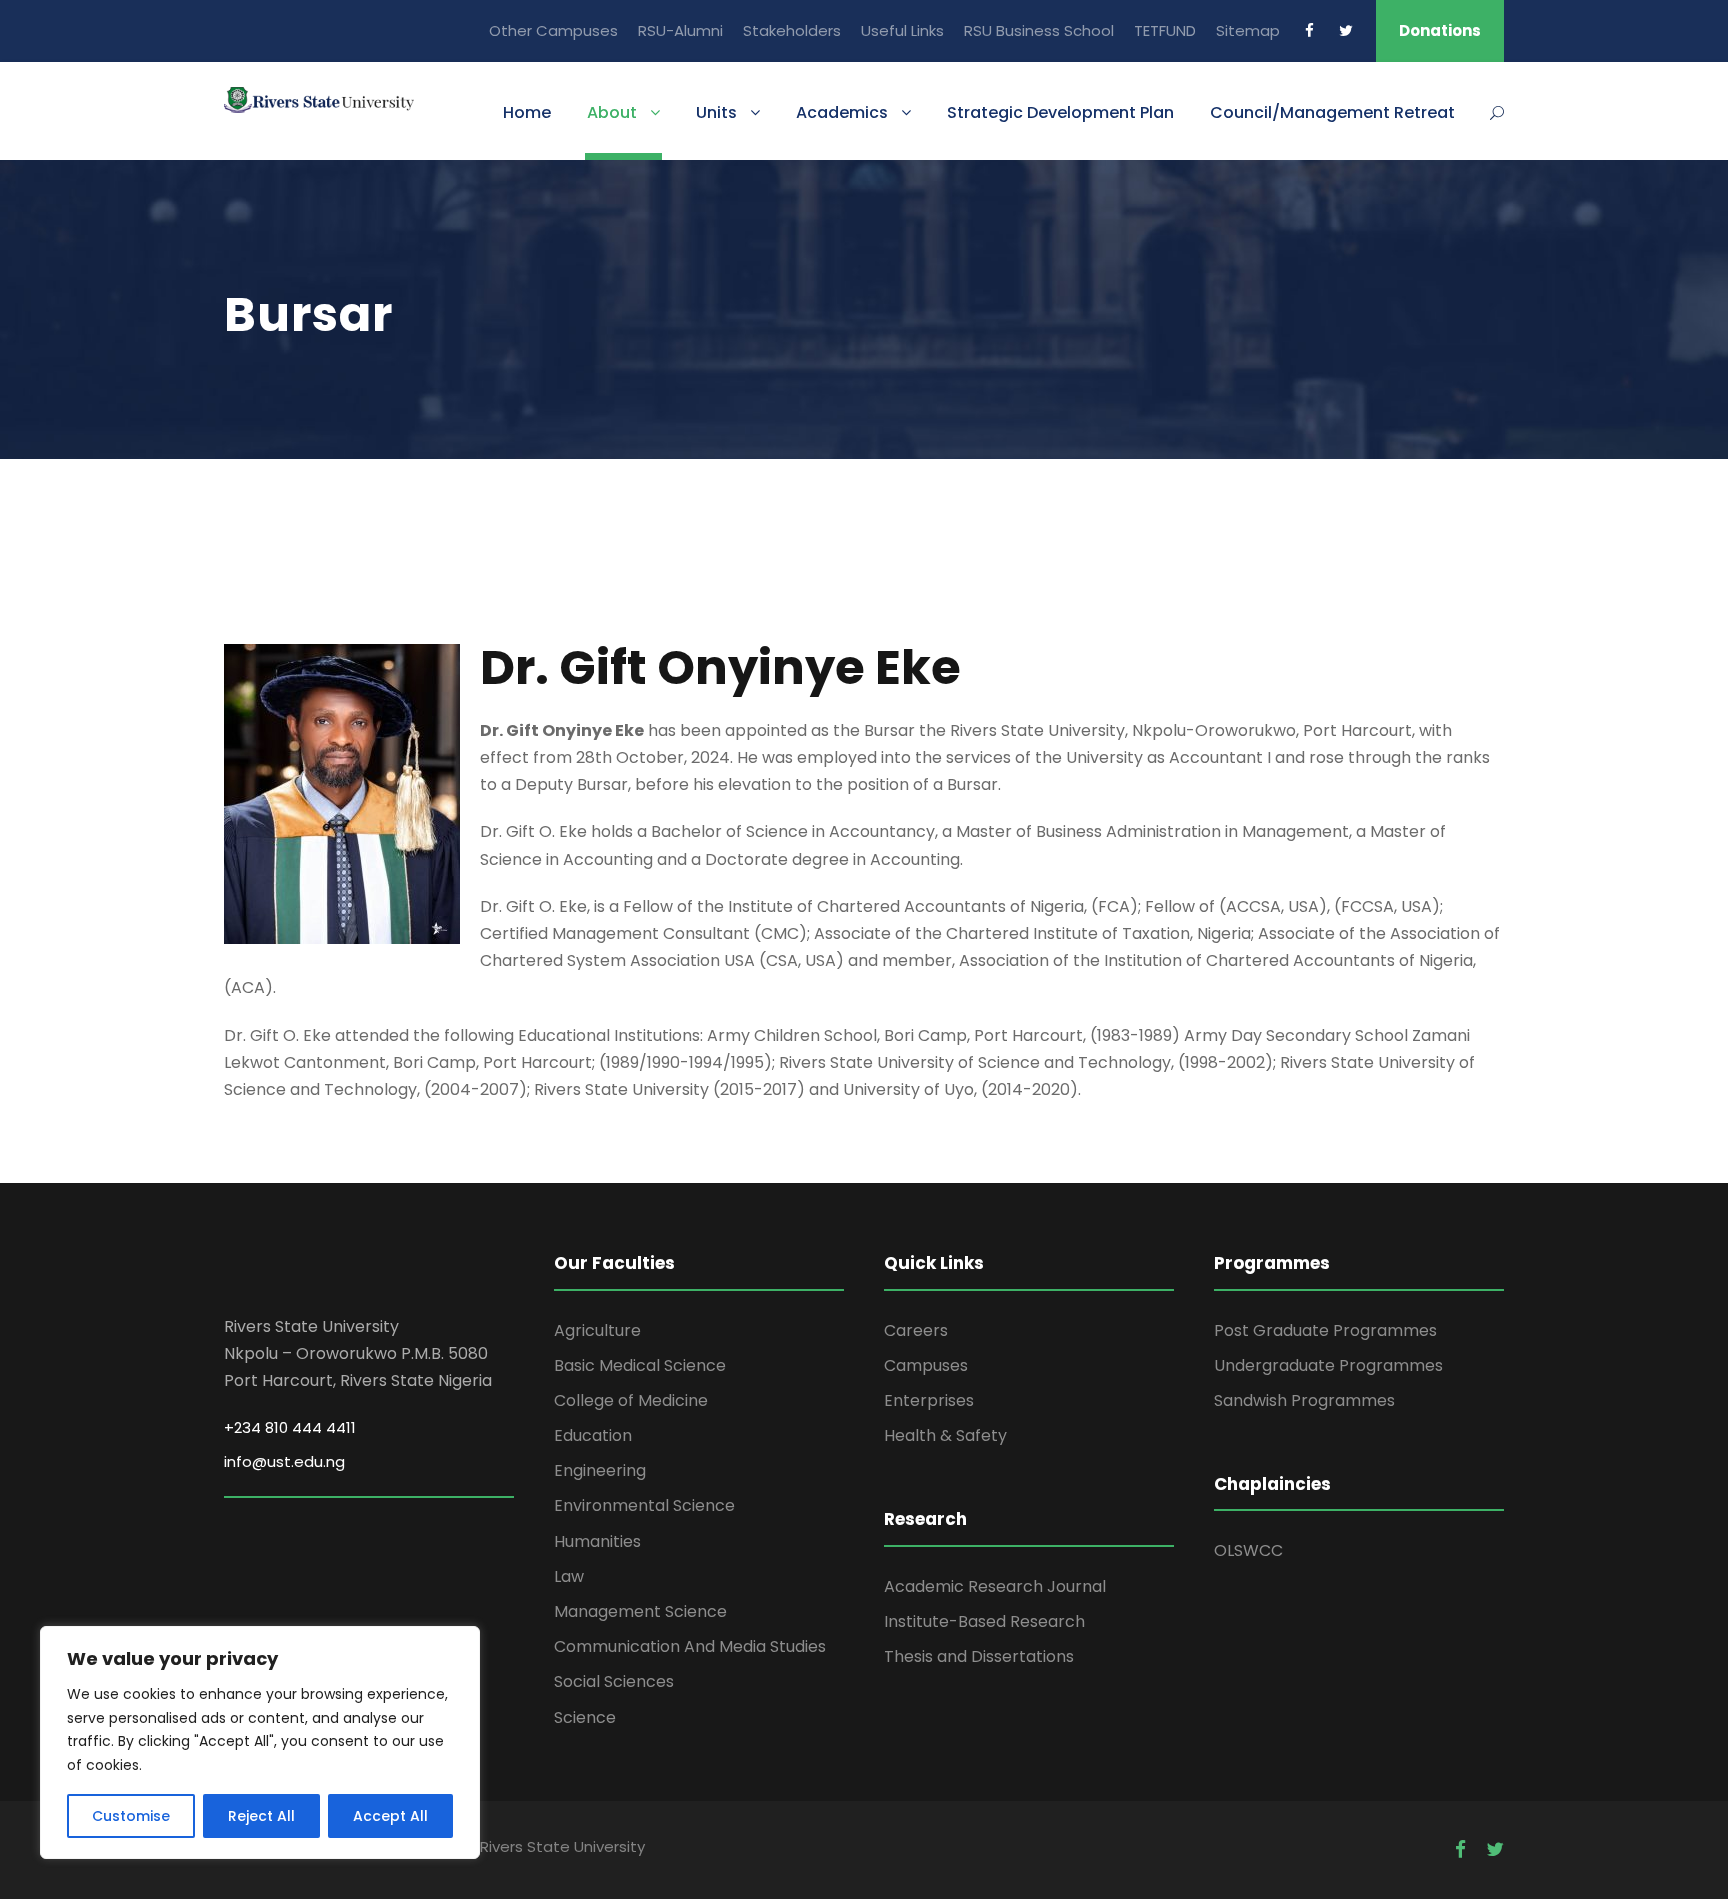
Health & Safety (945, 1435)
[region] (260, 1742)
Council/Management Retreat (1332, 112)
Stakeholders (792, 30)
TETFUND (1165, 30)
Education (593, 1435)
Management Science (640, 1611)
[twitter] (1346, 30)
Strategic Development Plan (1060, 112)
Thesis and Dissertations (979, 1656)
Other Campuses (553, 30)
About (612, 112)
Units (716, 112)
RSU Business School (1039, 30)
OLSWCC (1248, 1550)
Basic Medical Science (640, 1365)
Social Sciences (614, 1681)
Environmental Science (644, 1505)
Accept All (390, 1816)
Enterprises (929, 1400)
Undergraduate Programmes (1328, 1365)
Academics (842, 112)
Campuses (926, 1365)
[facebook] (1309, 30)
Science (585, 1717)
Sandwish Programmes (1304, 1400)
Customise (131, 1816)
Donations (1440, 30)
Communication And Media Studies (690, 1646)
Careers (916, 1330)
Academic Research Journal (995, 1586)
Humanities (597, 1541)
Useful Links (902, 30)
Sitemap (1248, 30)
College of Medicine (631, 1400)
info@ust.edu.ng (284, 1461)
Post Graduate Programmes (1325, 1330)
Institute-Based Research (984, 1621)
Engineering (600, 1470)
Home (527, 112)
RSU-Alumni (680, 30)
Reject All (261, 1816)
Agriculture (597, 1330)
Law (569, 1576)
